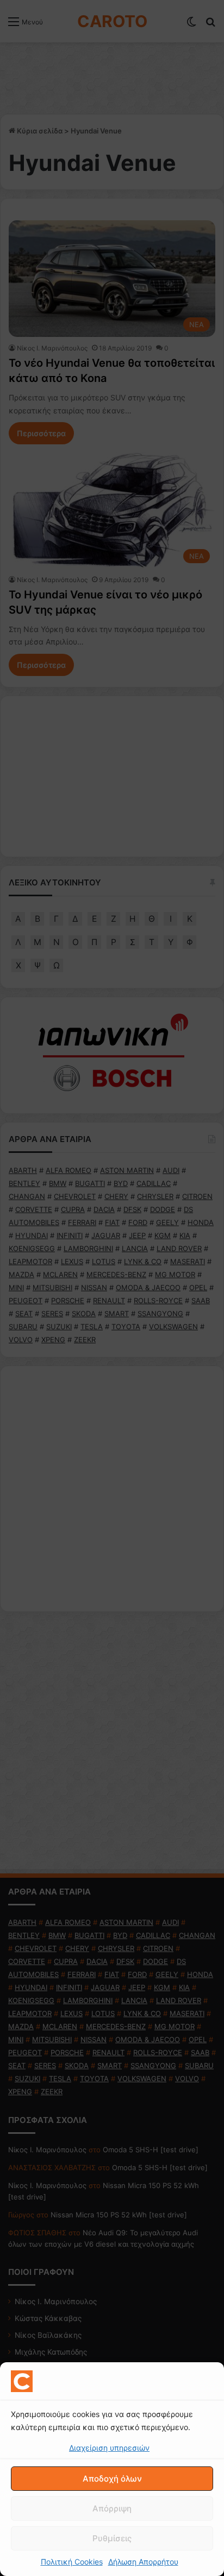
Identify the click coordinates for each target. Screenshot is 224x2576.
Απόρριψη (112, 2508)
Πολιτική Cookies (72, 2562)
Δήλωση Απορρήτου (143, 2562)
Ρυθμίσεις (112, 2538)
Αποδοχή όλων (112, 2479)
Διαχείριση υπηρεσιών (109, 2448)
